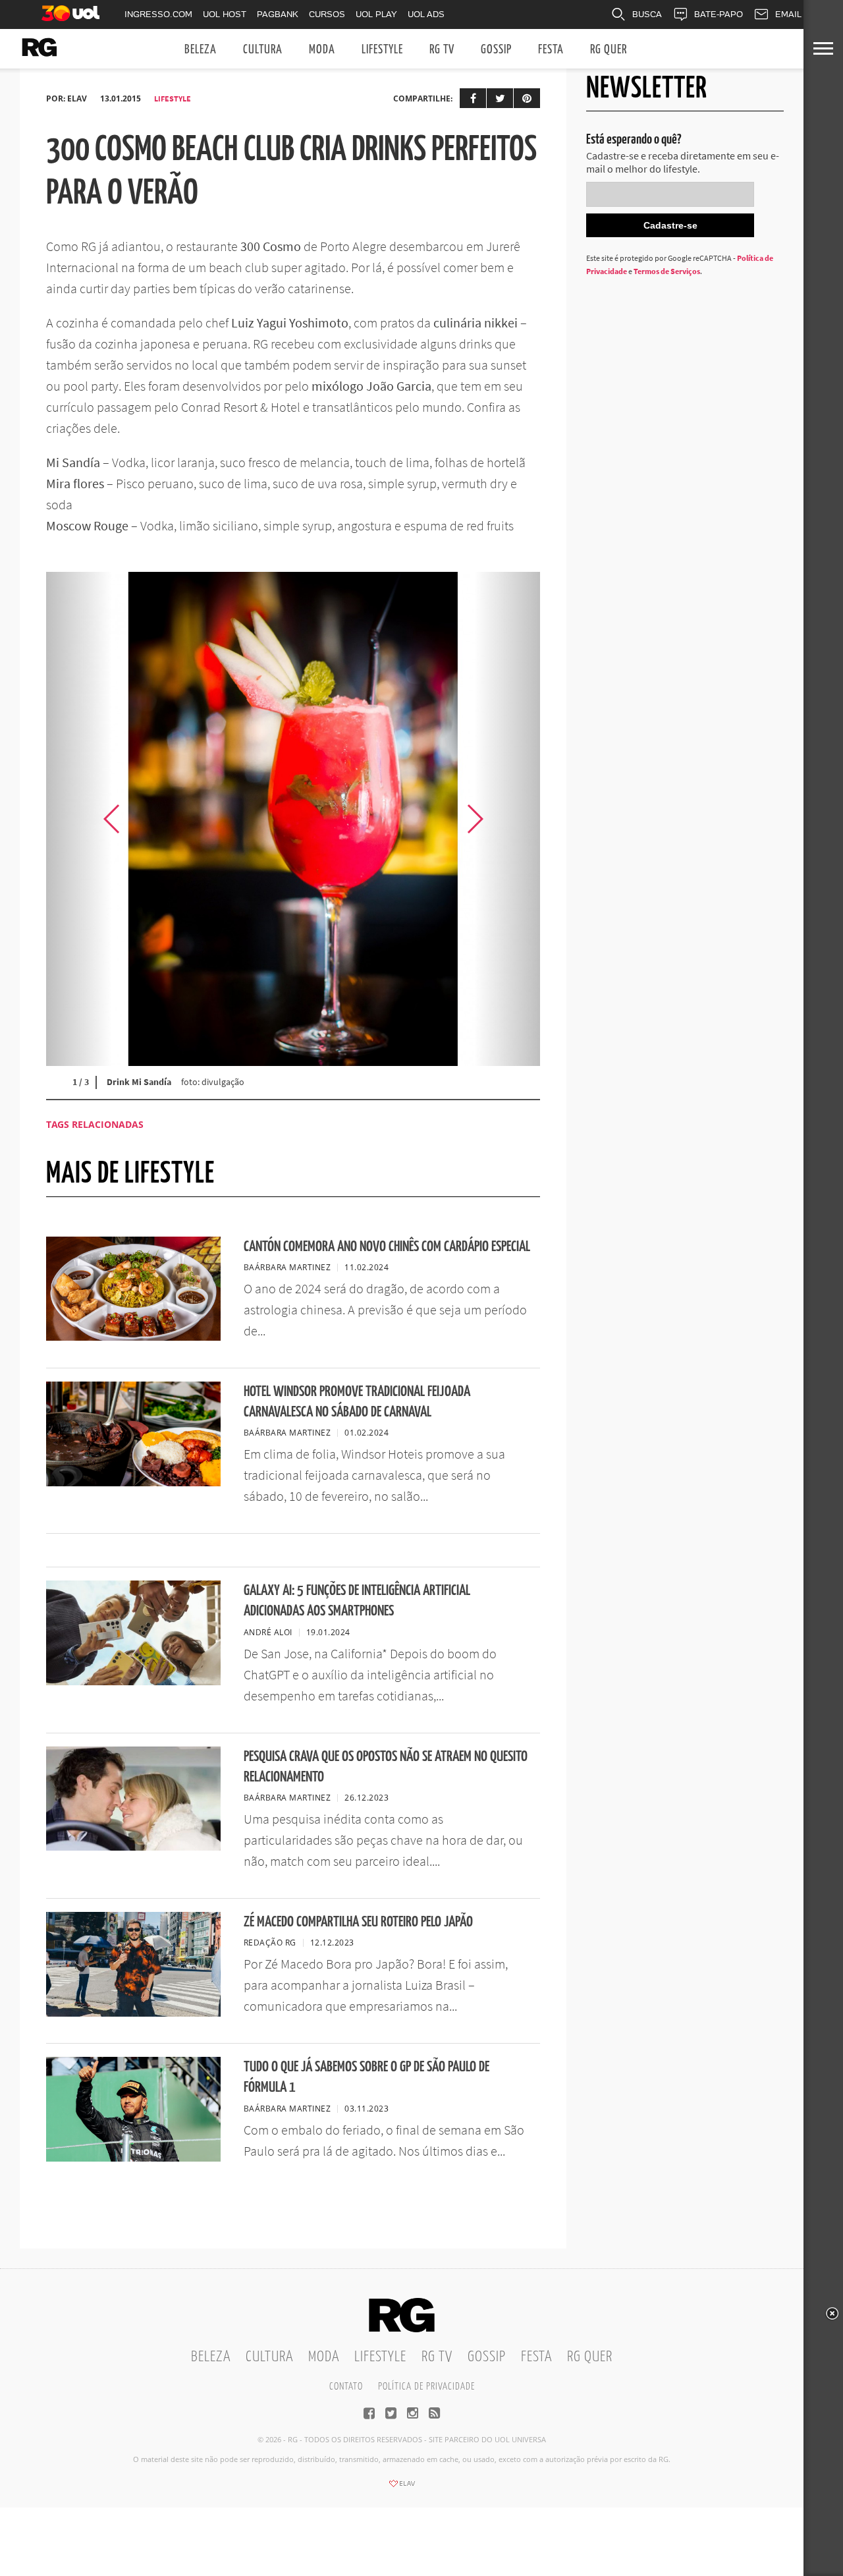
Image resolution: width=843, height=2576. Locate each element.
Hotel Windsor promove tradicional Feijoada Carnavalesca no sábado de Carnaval (357, 1402)
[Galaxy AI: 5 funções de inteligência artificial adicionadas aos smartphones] (133, 1681)
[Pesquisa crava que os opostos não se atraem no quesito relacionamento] (133, 1847)
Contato (346, 2387)
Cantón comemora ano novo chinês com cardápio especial (387, 1247)
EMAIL (788, 14)
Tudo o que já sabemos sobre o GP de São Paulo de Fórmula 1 (367, 2077)
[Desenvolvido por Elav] (402, 2488)
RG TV (442, 50)
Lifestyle (382, 50)
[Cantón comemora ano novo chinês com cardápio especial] (133, 1337)
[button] (507, 819)
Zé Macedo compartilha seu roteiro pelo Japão (358, 1922)
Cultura (263, 50)
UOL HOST (225, 14)
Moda (322, 50)
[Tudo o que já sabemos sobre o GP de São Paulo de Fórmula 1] (133, 2158)
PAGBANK (278, 14)
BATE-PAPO (719, 14)
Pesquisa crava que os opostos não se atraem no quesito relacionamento (386, 1767)
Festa (551, 50)
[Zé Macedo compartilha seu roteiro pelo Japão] (133, 2013)
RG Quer (609, 50)
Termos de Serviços (667, 271)
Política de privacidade (426, 2387)
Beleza (201, 50)
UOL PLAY (376, 14)
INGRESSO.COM (158, 14)
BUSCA (647, 14)
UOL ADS (426, 14)
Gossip (496, 50)
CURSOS (327, 14)
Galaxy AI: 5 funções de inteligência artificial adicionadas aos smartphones (357, 1601)
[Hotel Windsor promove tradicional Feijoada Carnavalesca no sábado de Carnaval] (133, 1482)
